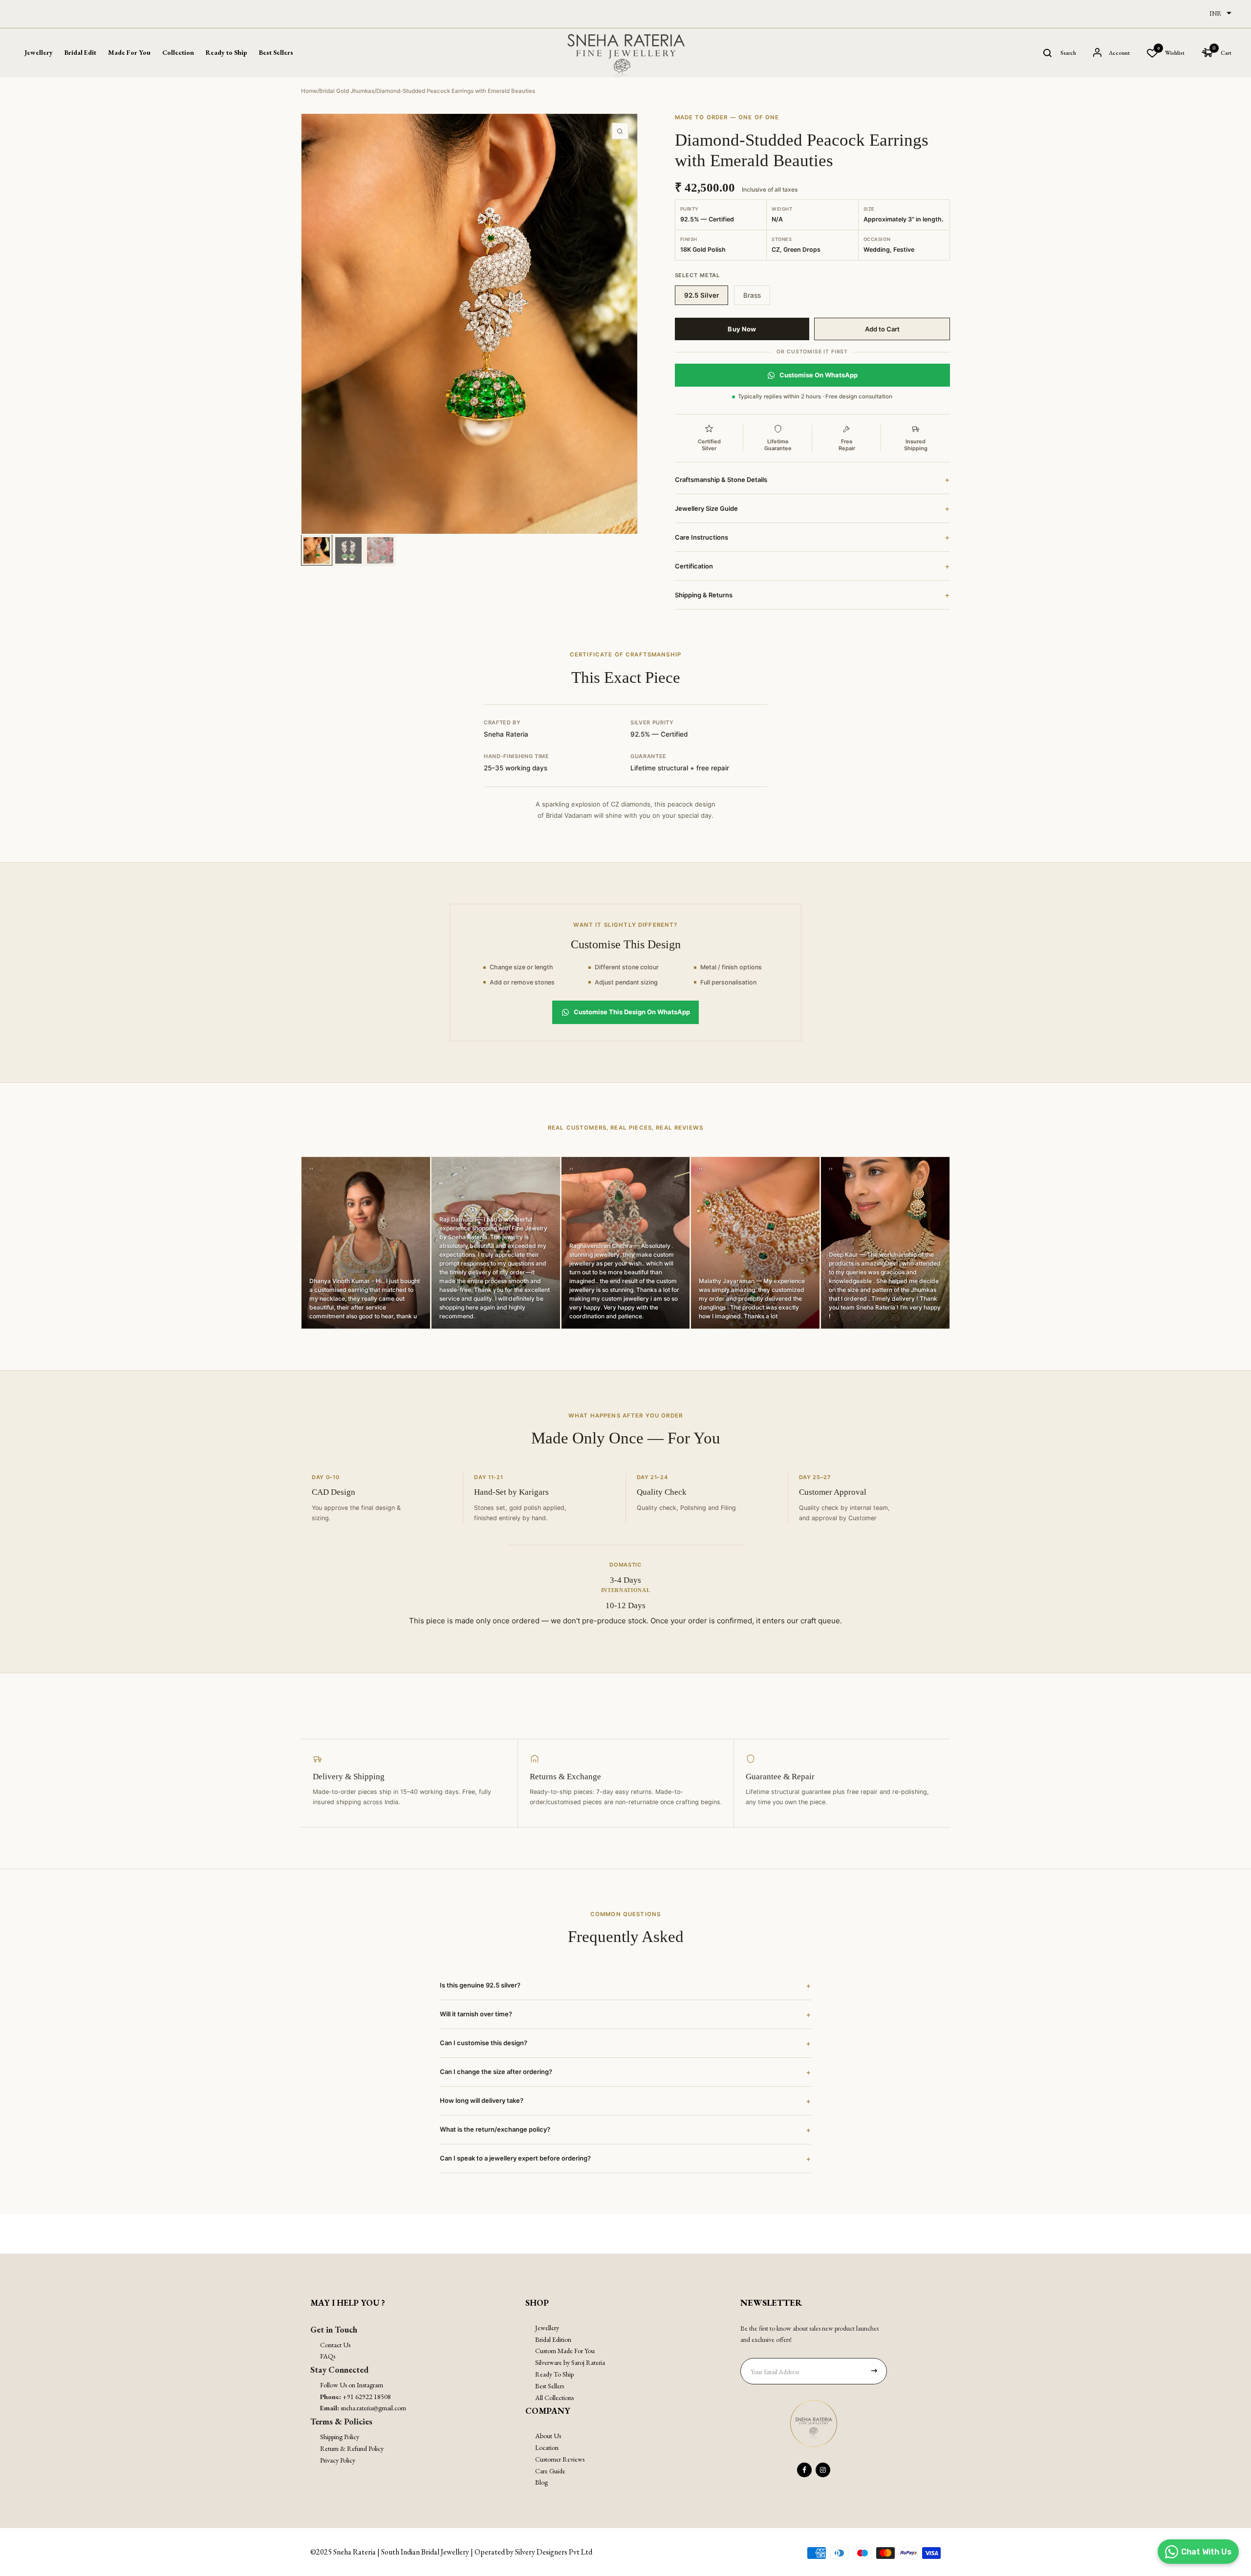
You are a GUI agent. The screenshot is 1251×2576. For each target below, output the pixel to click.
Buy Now (742, 329)
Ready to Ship (226, 52)
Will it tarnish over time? (625, 2014)
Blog (541, 2482)
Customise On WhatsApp (819, 375)
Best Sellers (276, 52)
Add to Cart (882, 329)
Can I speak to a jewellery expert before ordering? (625, 2159)
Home (309, 91)
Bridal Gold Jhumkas (347, 91)
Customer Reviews (560, 2459)
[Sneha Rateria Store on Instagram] (823, 2470)
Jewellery (547, 2328)
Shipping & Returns (812, 595)
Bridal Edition (553, 2339)
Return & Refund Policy (352, 2448)
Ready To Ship (554, 2374)
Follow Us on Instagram (352, 2385)
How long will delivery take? (625, 2101)
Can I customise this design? (625, 2043)
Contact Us (335, 2345)
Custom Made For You (565, 2351)
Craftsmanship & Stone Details (812, 480)
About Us (548, 2436)
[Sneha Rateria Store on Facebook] (804, 2470)
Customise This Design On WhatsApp (632, 1012)
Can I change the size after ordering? (625, 2072)
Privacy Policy (338, 2460)
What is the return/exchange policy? (625, 2130)
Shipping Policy (340, 2437)
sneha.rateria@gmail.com (373, 2408)
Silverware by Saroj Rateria (570, 2362)
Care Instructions (812, 537)
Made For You (129, 52)
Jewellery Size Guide (812, 508)
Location (547, 2447)
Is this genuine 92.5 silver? (625, 1986)
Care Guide (550, 2471)
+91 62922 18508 (367, 2397)
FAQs (328, 2356)
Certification (812, 566)
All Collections (554, 2398)
